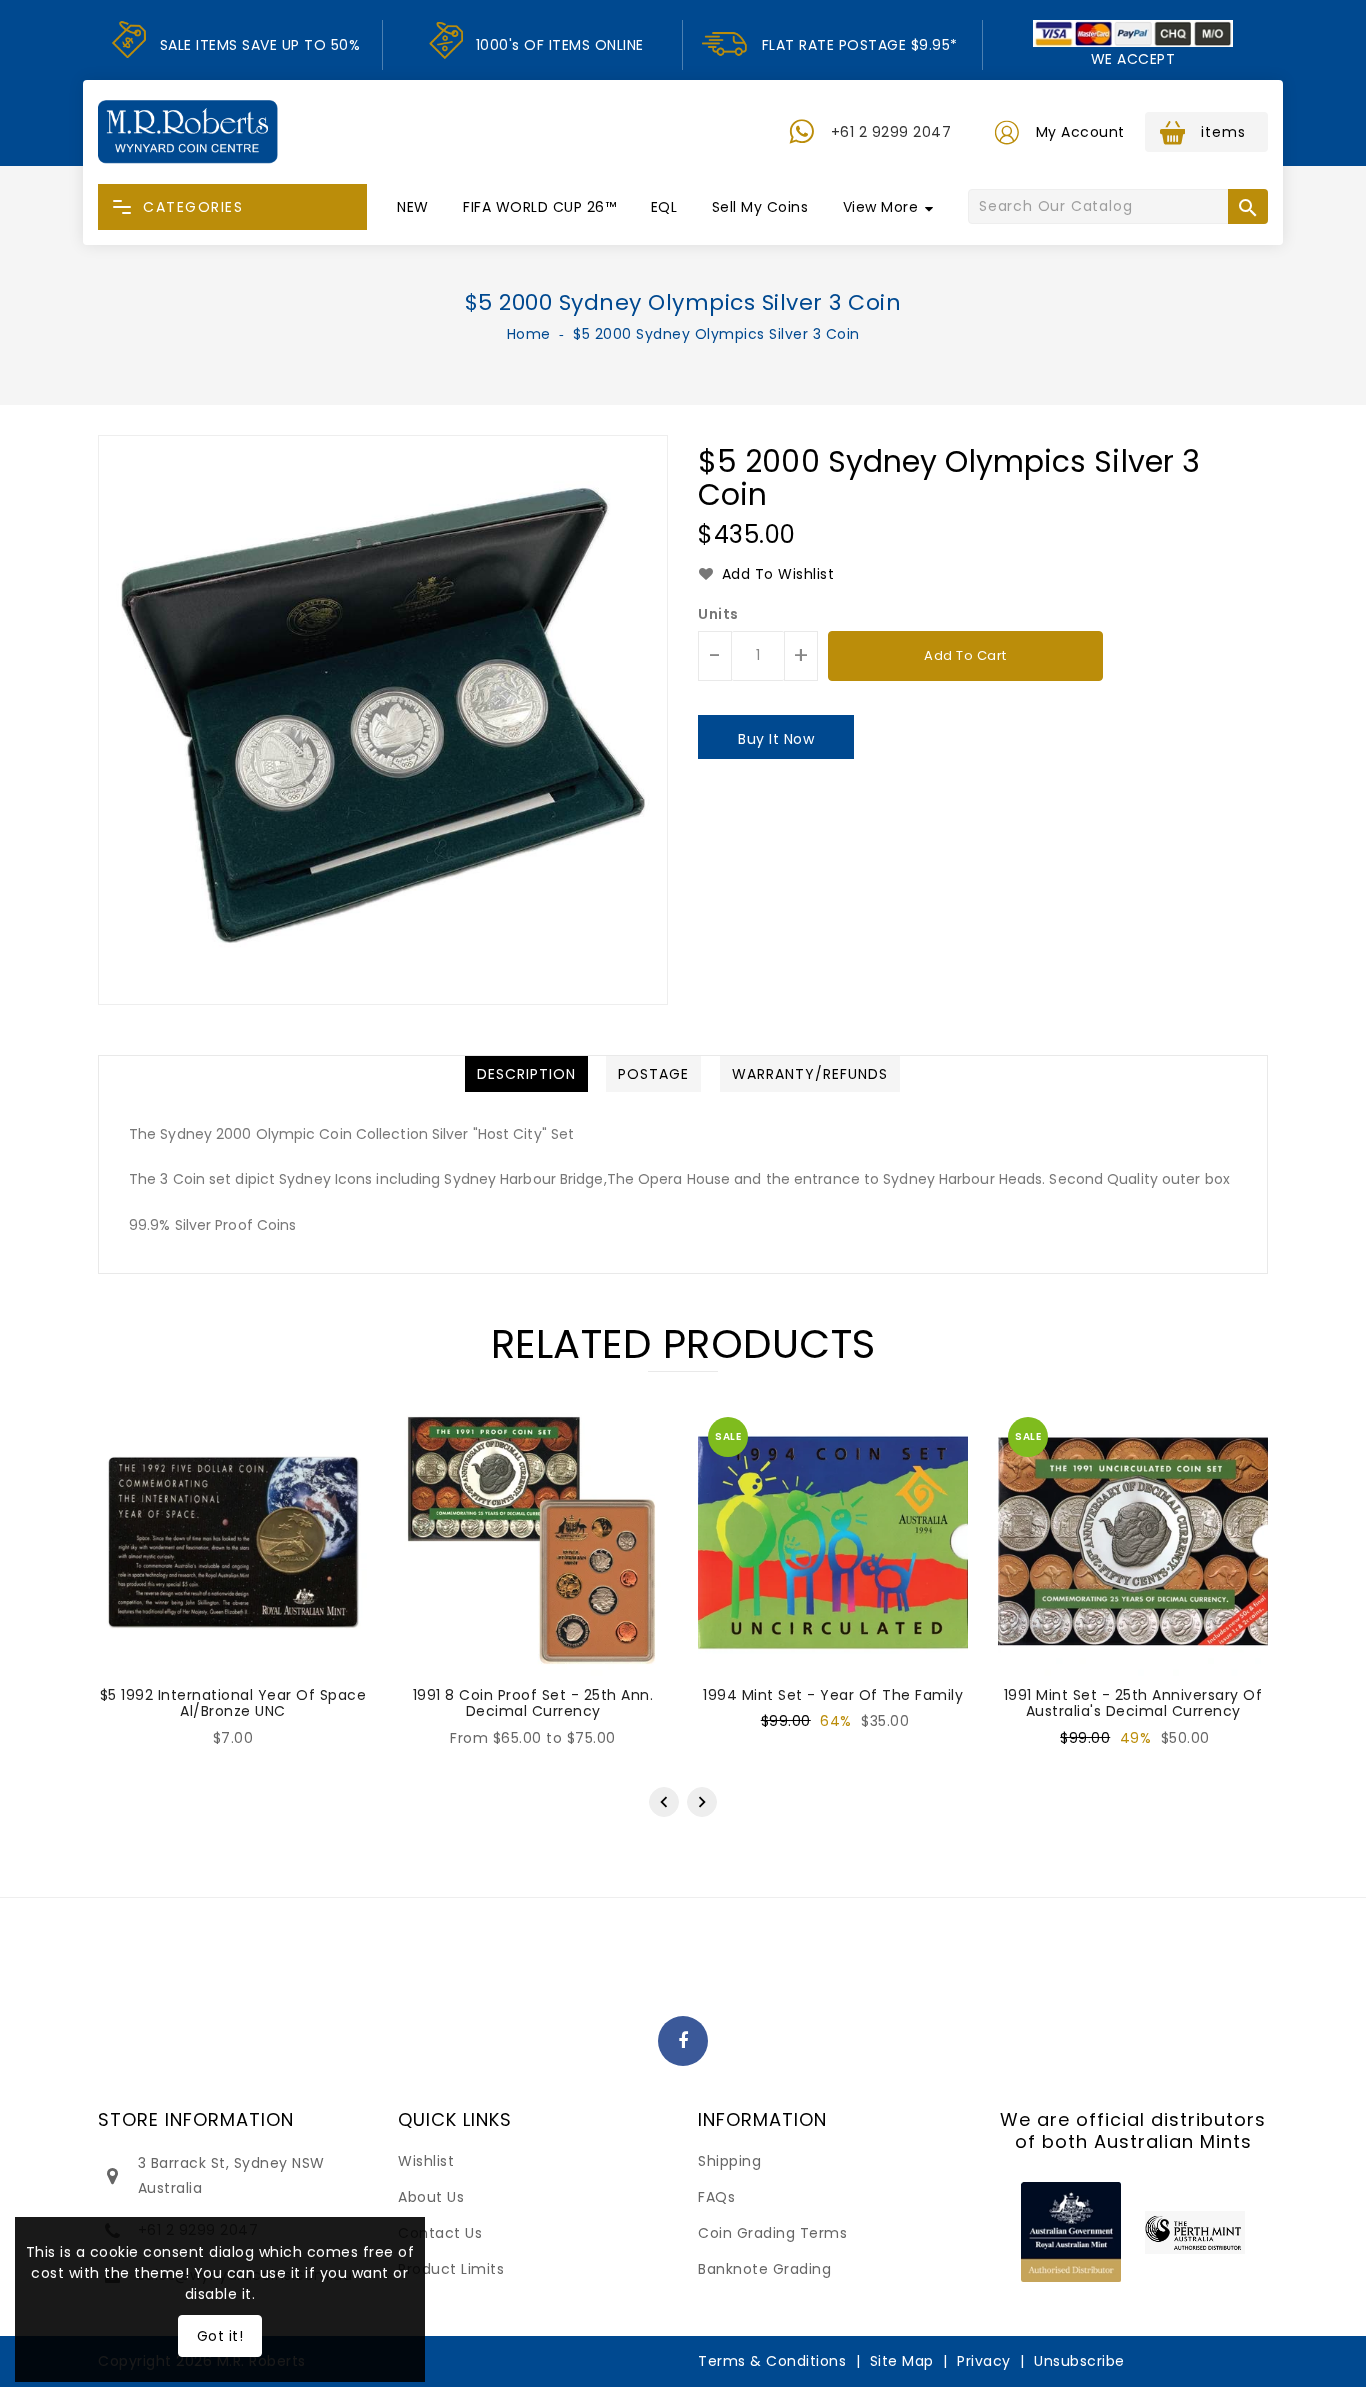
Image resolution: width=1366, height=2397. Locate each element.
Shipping (729, 2161)
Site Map (902, 2361)
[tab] (526, 1074)
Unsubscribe (1079, 2361)
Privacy (984, 2361)
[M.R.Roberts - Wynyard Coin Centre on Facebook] (683, 2042)
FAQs (716, 2197)
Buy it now (776, 739)
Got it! (220, 2336)
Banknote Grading (764, 2269)
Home (529, 334)
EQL (664, 207)
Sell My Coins (760, 207)
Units (718, 614)
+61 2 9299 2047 (891, 132)
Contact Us (440, 2233)
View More (881, 207)
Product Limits (451, 2269)
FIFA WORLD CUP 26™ (539, 207)
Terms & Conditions (772, 2361)
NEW (413, 207)
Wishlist (426, 2161)
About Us (431, 2197)
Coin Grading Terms (772, 2233)
